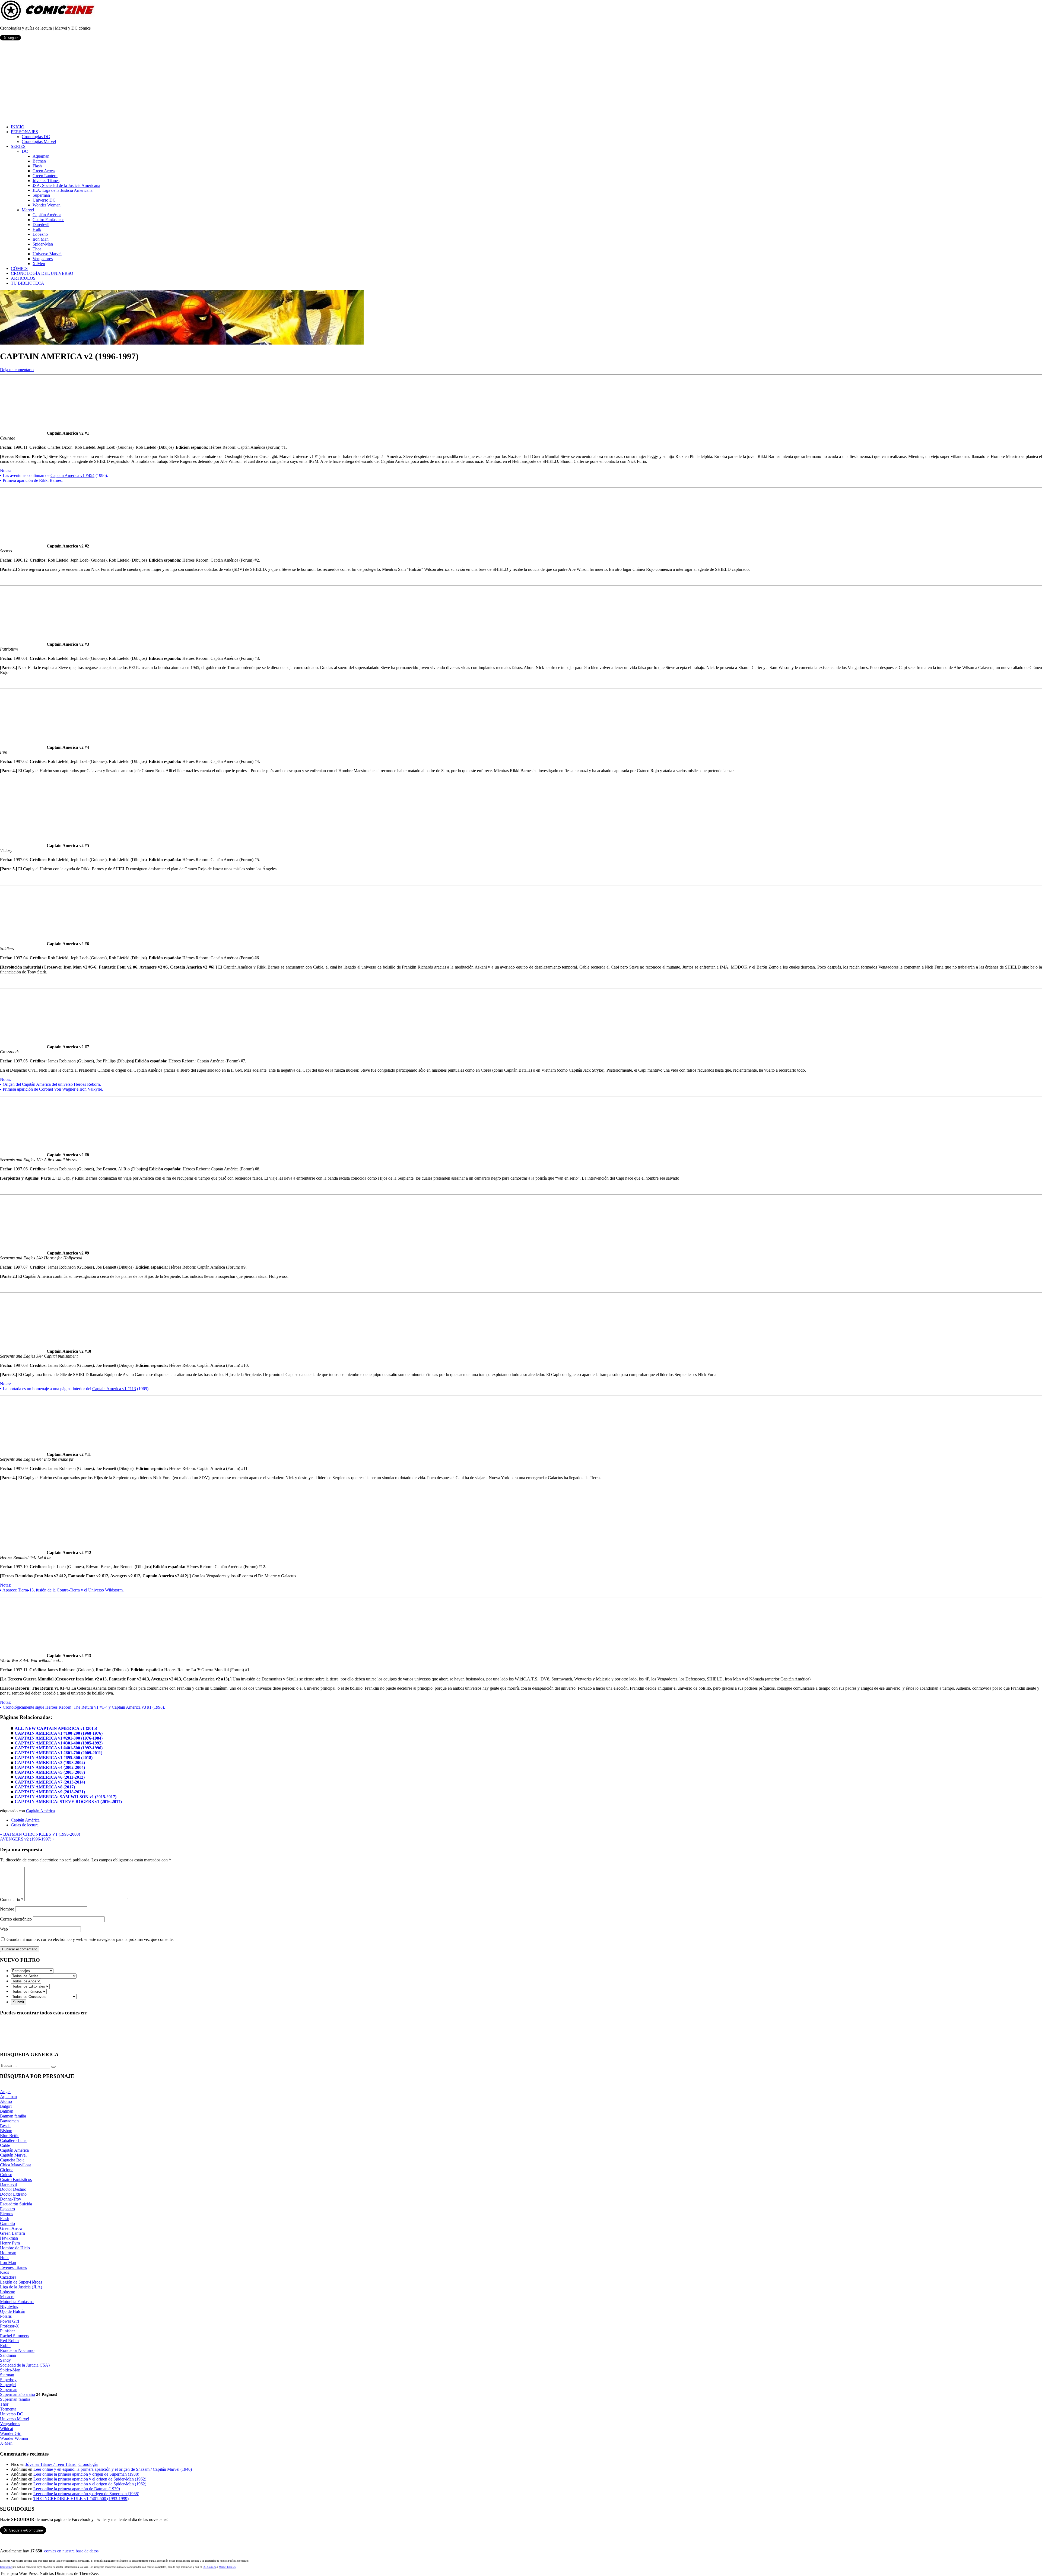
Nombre (7, 1909)
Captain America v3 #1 (132, 1707)
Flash (37, 166)
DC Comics (209, 2567)
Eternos (7, 2214)
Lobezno (40, 234)
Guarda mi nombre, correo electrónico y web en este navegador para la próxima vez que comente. (90, 1939)
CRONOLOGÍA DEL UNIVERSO (42, 273)
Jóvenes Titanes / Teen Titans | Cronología (62, 2464)
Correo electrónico (16, 1919)
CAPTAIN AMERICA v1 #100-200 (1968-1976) (59, 1733)
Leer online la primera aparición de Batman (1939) (77, 2489)
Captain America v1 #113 (114, 1389)
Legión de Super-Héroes (21, 2282)
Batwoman (9, 2121)
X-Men (39, 264)
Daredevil (41, 225)
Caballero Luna (13, 2140)
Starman (7, 2375)
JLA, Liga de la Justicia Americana (63, 190)
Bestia (5, 2126)
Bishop (6, 2131)
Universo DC (44, 200)
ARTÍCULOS (23, 278)
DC (25, 151)
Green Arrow (44, 171)
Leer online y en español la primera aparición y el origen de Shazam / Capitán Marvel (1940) (113, 2469)
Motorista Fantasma (17, 2302)
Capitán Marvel (13, 2155)
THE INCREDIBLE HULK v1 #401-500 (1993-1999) (81, 2499)
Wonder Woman (47, 205)
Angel (5, 2092)
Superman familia (15, 2399)
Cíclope (7, 2170)
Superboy (8, 2380)
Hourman (8, 2253)
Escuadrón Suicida (16, 2204)
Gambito (7, 2223)
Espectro (7, 2209)
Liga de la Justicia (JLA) (21, 2287)
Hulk (37, 229)
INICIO (18, 127)
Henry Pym (10, 2243)
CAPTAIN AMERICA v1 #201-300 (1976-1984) (59, 1738)
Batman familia (13, 2116)
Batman (39, 161)
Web (4, 1929)
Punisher (7, 2331)
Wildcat (7, 2429)
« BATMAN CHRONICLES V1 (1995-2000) (40, 1834)
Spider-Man (43, 244)
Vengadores (43, 259)
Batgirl (6, 2106)
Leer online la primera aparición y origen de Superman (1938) (86, 2474)
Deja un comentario (17, 370)
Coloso (6, 2175)
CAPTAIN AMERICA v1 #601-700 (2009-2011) (58, 1753)
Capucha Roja (12, 2160)
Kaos (4, 2272)
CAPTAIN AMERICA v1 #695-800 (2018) (54, 1758)
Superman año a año (18, 2394)
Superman (41, 195)
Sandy (5, 2360)
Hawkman (9, 2238)
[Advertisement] (521, 82)
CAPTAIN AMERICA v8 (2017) (45, 1787)
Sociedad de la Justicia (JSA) (25, 2365)
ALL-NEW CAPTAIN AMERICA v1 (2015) (56, 1728)
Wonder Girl (11, 2433)
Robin (5, 2346)
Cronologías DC (36, 137)
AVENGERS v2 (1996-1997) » (27, 1839)
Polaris (6, 2316)
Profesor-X (9, 2326)
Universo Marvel (47, 254)
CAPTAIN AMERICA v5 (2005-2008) (50, 1772)
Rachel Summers (15, 2336)
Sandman (8, 2355)
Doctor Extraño (13, 2194)
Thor (37, 249)
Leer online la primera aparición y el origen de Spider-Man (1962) (90, 2479)
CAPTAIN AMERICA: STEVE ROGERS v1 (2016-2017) (68, 1802)
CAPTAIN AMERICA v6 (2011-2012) (50, 1777)
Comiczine (6, 2567)
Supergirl (8, 2385)
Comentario (12, 1900)
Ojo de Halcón (13, 2311)
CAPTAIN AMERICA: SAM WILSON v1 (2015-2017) (66, 1797)
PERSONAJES (24, 132)
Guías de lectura (25, 1825)
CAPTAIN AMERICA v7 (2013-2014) (50, 1782)
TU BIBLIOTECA (28, 283)
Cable (5, 2145)
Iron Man (41, 239)
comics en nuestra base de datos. (72, 2551)
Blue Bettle (10, 2136)
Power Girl (9, 2321)
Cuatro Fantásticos (48, 220)
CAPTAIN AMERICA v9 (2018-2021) (50, 1792)
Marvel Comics (227, 2567)
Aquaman (41, 156)
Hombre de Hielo (15, 2248)
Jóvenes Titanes (46, 181)
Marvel (28, 210)
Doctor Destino (13, 2189)
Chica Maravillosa (16, 2165)
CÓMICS (19, 268)
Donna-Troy (11, 2199)
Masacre (7, 2297)
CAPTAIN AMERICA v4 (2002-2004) (50, 1767)
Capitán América (47, 215)
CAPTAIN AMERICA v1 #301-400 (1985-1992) (59, 1743)
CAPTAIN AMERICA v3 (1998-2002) (50, 1763)
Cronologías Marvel (39, 141)
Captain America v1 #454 (72, 475)
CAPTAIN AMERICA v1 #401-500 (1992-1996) (59, 1748)
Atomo (6, 2101)
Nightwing (9, 2306)
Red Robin (9, 2341)
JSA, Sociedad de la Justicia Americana (66, 185)
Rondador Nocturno (17, 2350)
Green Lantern (45, 176)
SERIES (18, 146)
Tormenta (8, 2409)
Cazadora (8, 2277)
